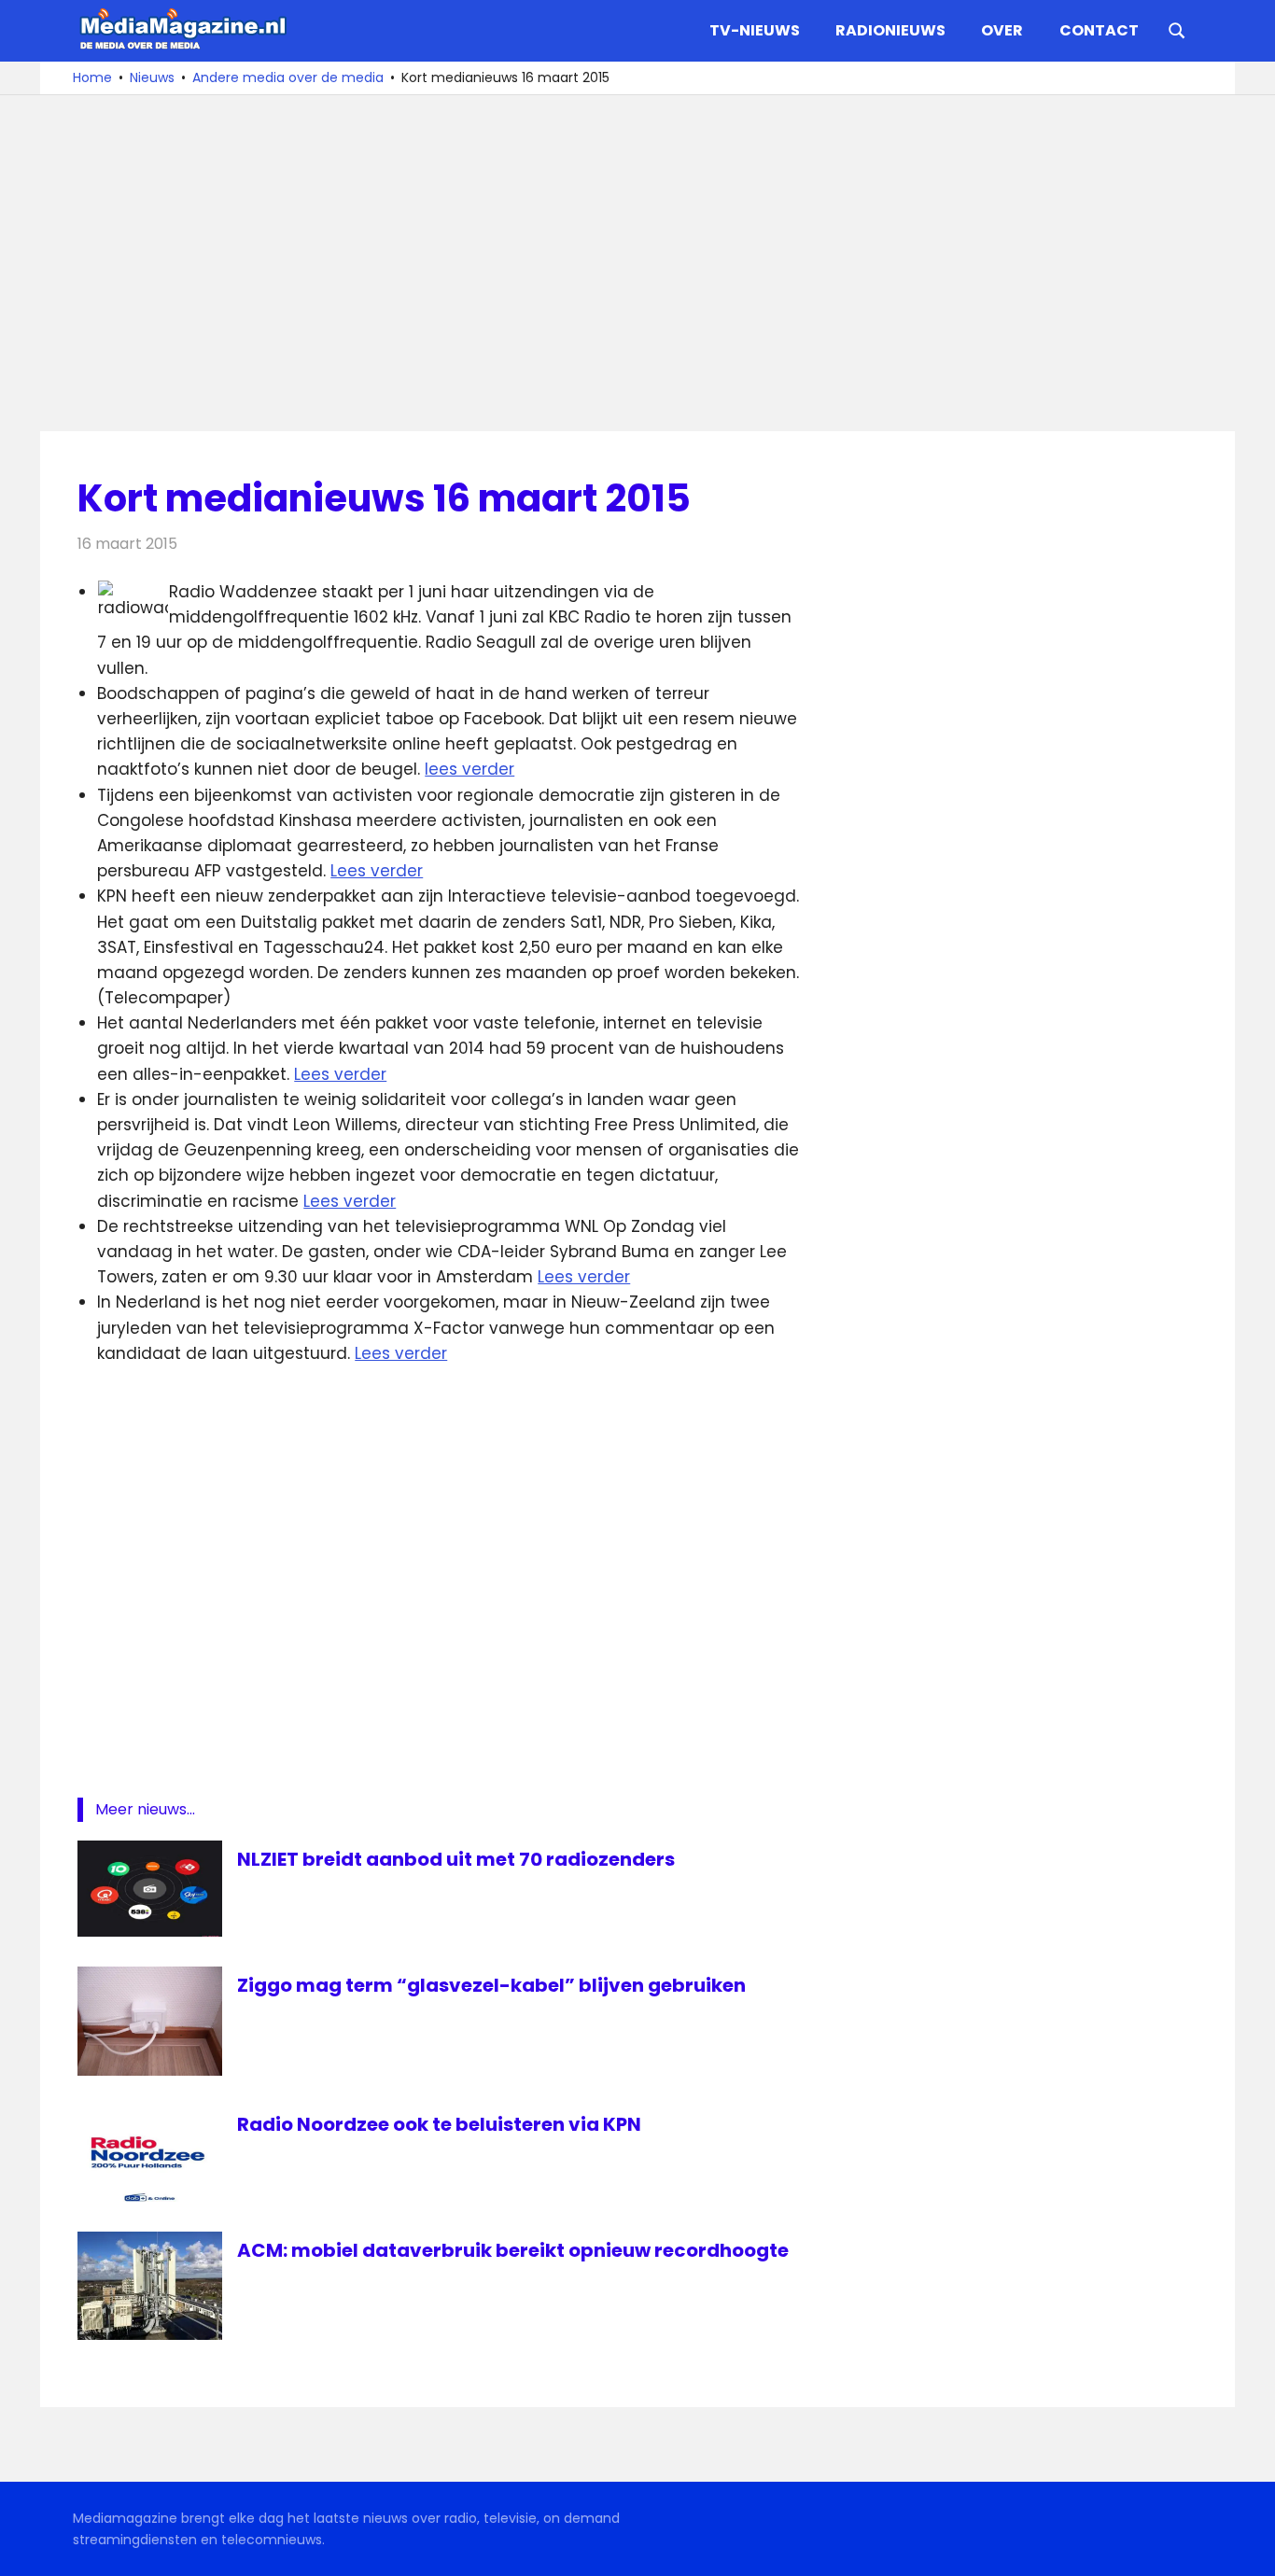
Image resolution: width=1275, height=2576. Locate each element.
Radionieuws (890, 30)
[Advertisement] (637, 263)
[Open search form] (1177, 29)
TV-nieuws (755, 30)
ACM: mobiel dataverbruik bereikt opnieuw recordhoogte (513, 2250)
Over (1002, 30)
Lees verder (377, 871)
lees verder (469, 769)
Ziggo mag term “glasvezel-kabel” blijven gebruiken (491, 1985)
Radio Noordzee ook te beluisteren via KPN (439, 2124)
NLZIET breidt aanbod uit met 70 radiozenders (456, 1859)
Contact (1099, 30)
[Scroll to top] (1247, 2548)
